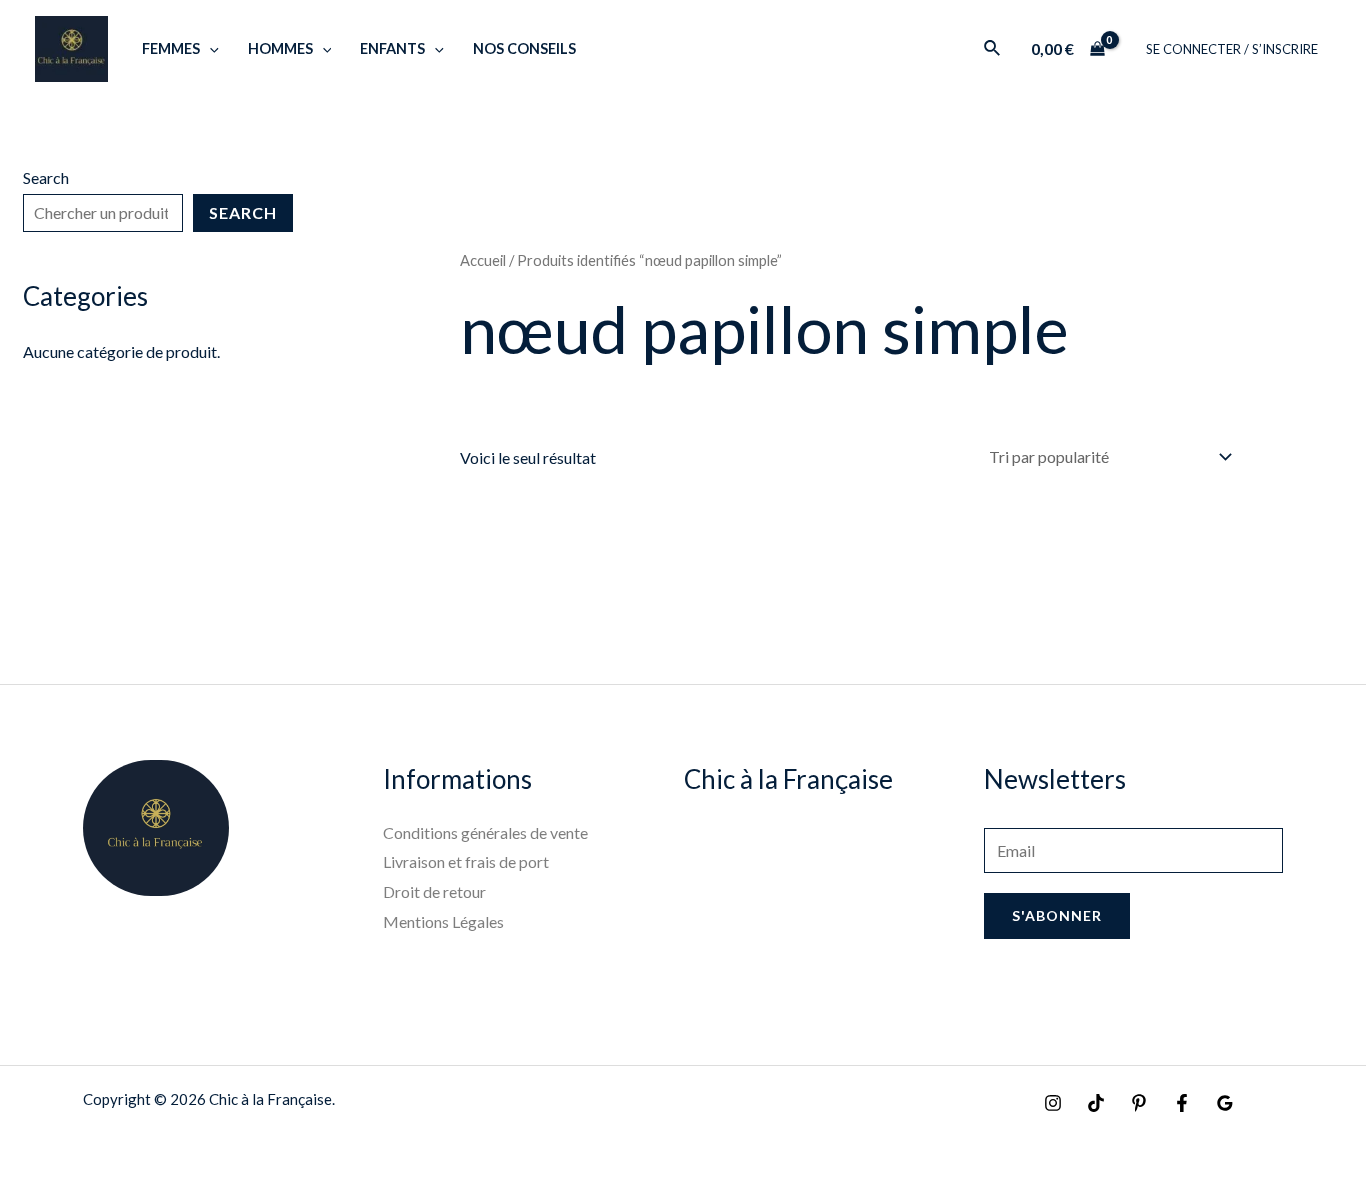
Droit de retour (434, 891)
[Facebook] (1182, 1103)
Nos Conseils (524, 48)
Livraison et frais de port (466, 861)
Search (46, 177)
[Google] (1225, 1103)
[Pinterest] (1139, 1103)
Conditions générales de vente (485, 832)
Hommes (280, 48)
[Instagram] (1053, 1103)
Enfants (392, 48)
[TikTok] (1096, 1103)
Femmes (171, 48)
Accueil (483, 260)
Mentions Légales (443, 921)
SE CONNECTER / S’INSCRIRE (1232, 49)
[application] (209, 48)
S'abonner (1057, 915)
